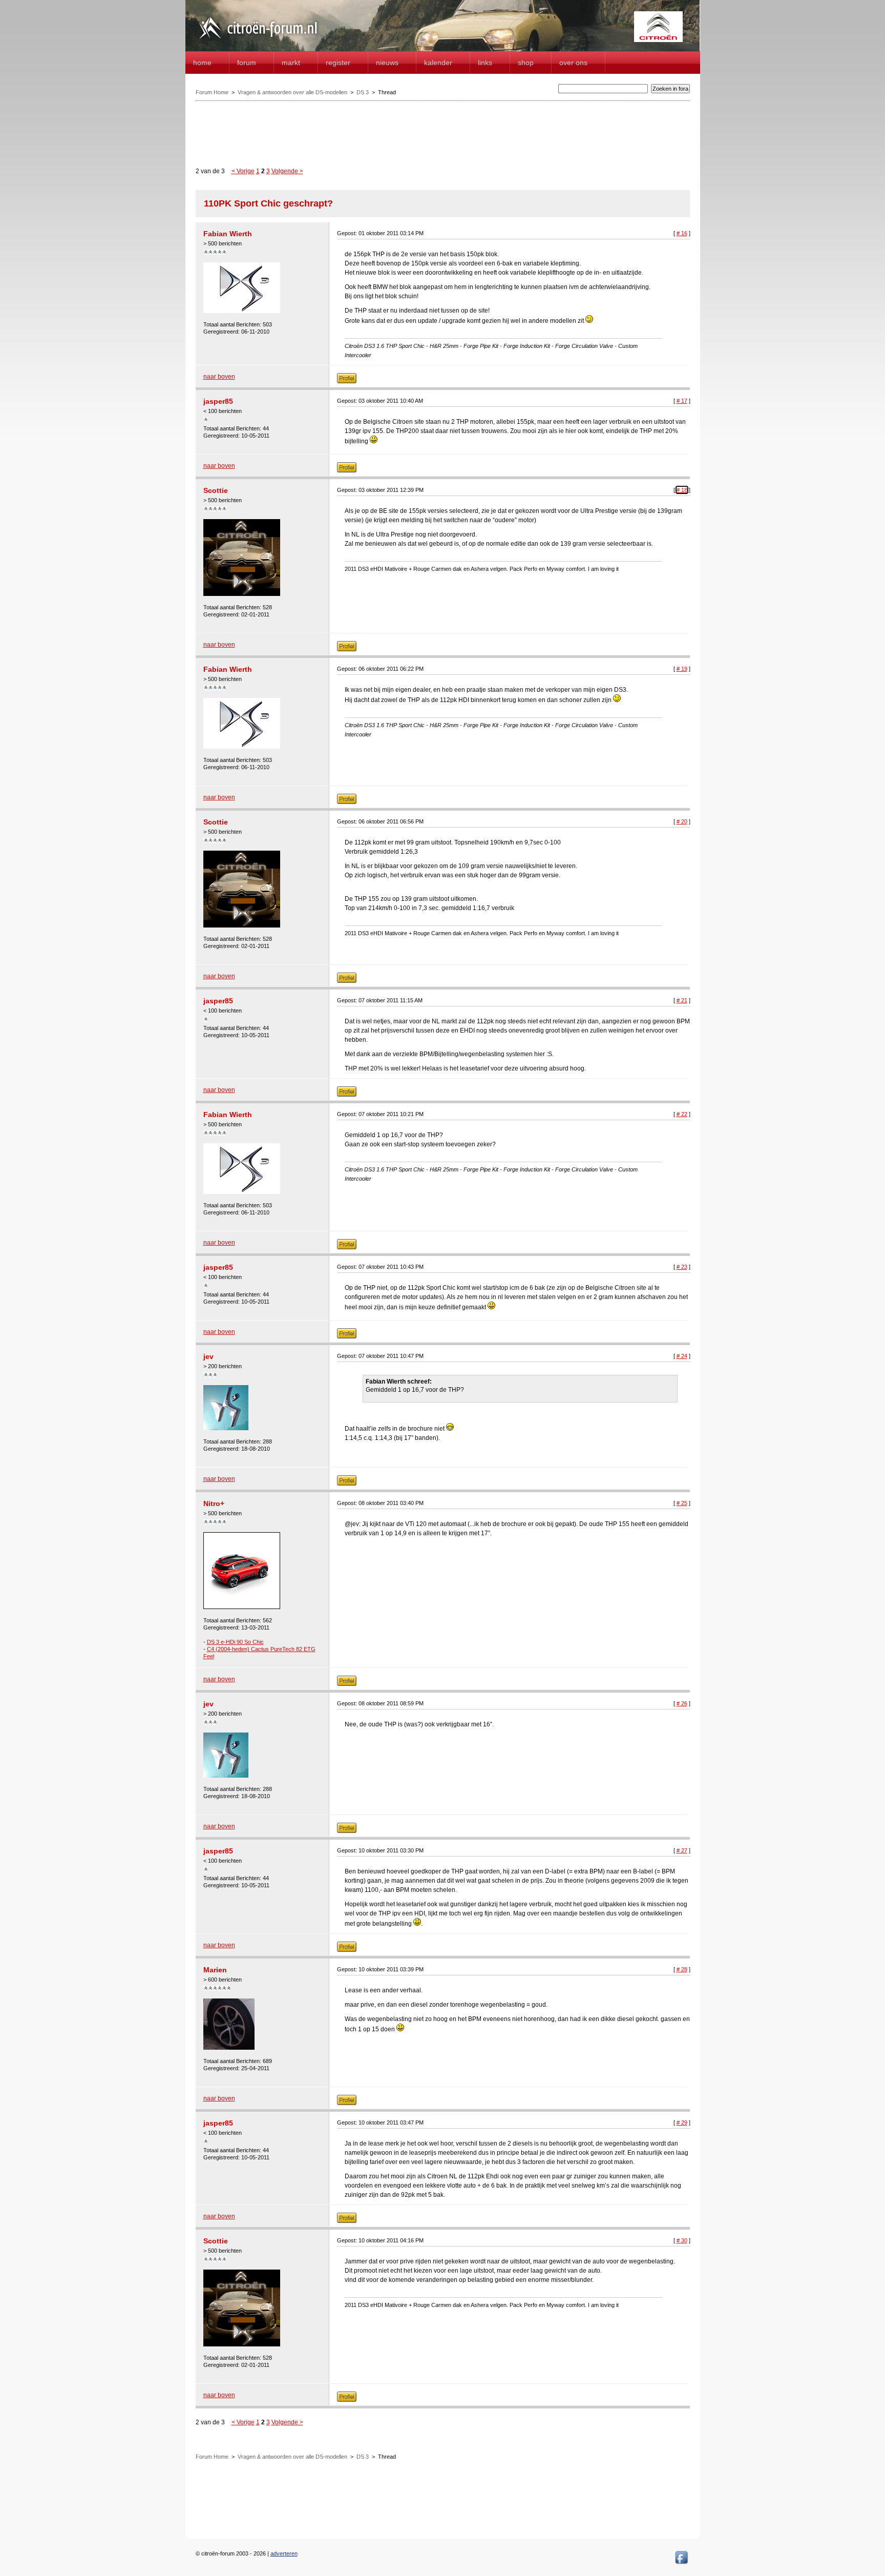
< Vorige (243, 171)
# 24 (682, 1356)
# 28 (682, 1969)
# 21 (682, 1000)
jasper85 (218, 401)
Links (485, 63)
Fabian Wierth (228, 234)
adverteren (284, 2553)
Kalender (438, 63)
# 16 (682, 233)
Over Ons (573, 63)
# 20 (682, 821)
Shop (526, 63)
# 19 (682, 669)
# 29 (682, 2122)
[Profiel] (347, 381)
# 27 (682, 1850)
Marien (215, 1970)
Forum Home (212, 92)
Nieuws (387, 63)
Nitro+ (214, 1503)
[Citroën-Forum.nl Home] (258, 40)
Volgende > (287, 171)
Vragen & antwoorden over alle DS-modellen (292, 92)
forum (247, 63)
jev (208, 1356)
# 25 (682, 1503)
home (202, 63)
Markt (291, 63)
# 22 (682, 1114)
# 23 (682, 1267)
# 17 (682, 401)
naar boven (219, 377)
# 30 (682, 2240)
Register (338, 63)
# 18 (682, 490)
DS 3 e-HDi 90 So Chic (235, 1642)
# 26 (682, 1703)
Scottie (216, 490)
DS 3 (363, 92)
